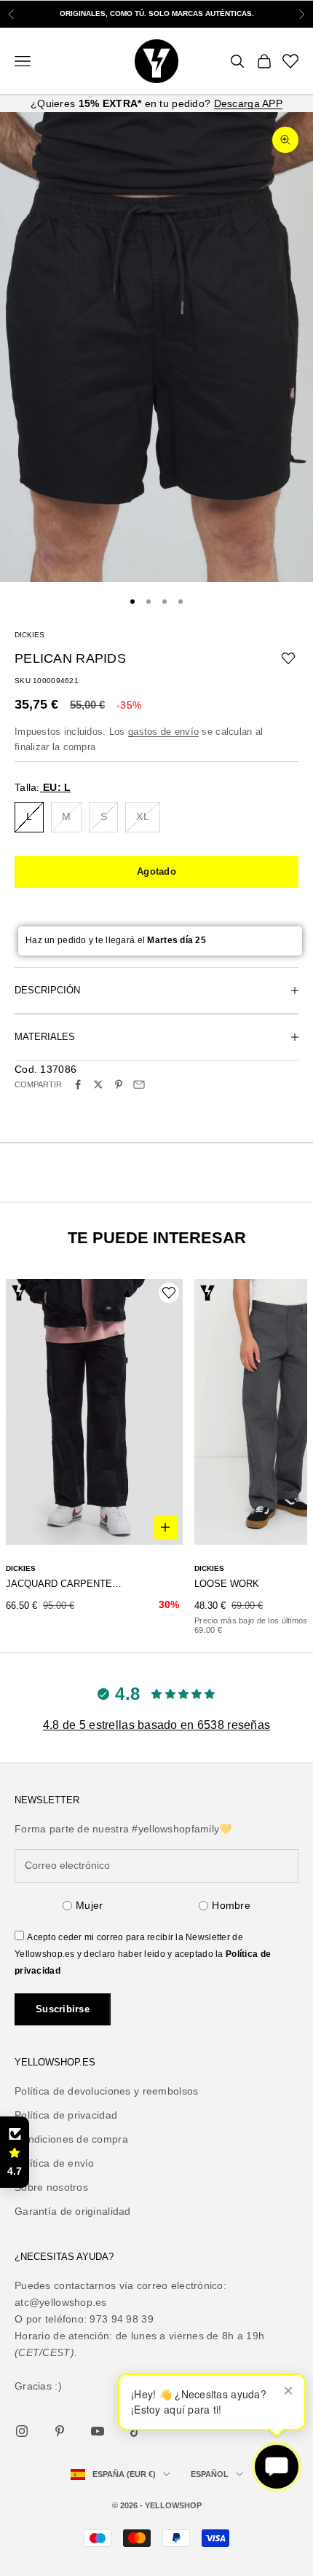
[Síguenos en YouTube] (98, 2431)
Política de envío (55, 2163)
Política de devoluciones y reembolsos (106, 2091)
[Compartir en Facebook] (78, 1084)
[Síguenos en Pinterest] (60, 2431)
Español (210, 2474)
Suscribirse (63, 2009)
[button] (15, 2152)
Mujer (89, 1905)
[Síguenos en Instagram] (22, 2431)
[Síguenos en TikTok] (135, 2431)
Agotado (156, 871)
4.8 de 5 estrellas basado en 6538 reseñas (156, 1725)
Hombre (231, 1905)
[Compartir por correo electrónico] (139, 1084)
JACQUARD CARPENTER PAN (67, 1584)
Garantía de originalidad (73, 2211)
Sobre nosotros (51, 2187)
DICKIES (29, 635)
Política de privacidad (66, 2115)
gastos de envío (163, 732)
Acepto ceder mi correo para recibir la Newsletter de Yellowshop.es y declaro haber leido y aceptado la (143, 1954)
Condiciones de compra (71, 2139)
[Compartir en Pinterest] (119, 1084)
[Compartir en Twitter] (98, 1084)
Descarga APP (248, 103)
